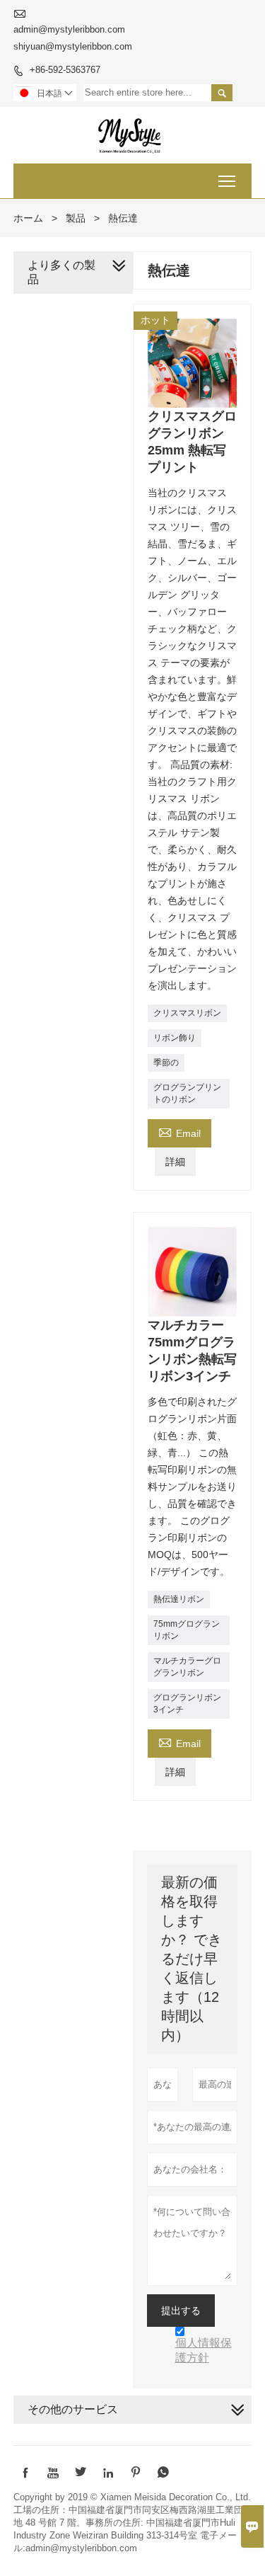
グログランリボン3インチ (187, 1704)
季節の (166, 1063)
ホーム (28, 218)
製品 (76, 218)
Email (179, 1132)
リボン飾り (175, 1038)
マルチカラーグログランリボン (187, 1667)
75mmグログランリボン (187, 1630)
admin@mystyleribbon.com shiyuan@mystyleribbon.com (73, 38)
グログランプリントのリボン (187, 1093)
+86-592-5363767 (65, 70)
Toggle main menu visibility (227, 181)
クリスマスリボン (187, 1013)
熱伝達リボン (179, 1599)
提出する (181, 2311)
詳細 (175, 1162)
